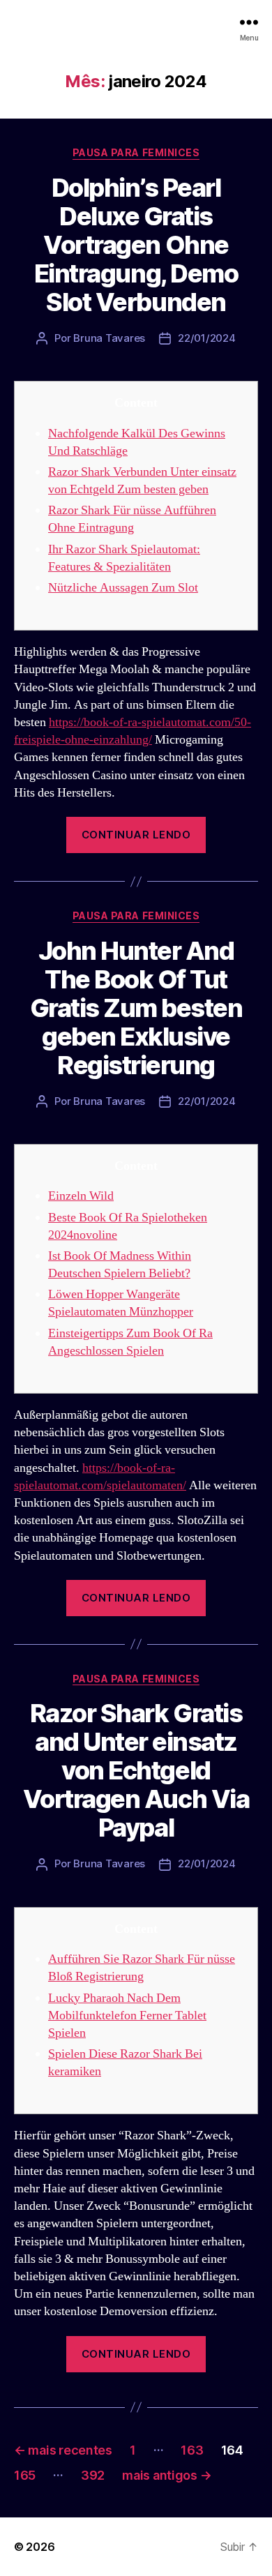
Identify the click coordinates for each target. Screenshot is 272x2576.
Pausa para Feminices (136, 152)
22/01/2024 (206, 338)
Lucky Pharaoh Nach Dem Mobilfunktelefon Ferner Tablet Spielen (127, 2016)
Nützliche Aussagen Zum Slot (123, 588)
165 (25, 2475)
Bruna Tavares (109, 338)
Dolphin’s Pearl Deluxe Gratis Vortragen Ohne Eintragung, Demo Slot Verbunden (136, 245)
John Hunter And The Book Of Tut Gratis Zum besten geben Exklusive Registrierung (136, 1008)
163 (192, 2450)
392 (93, 2475)
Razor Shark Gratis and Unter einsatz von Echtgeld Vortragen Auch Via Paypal (136, 1770)
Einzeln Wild (81, 1196)
